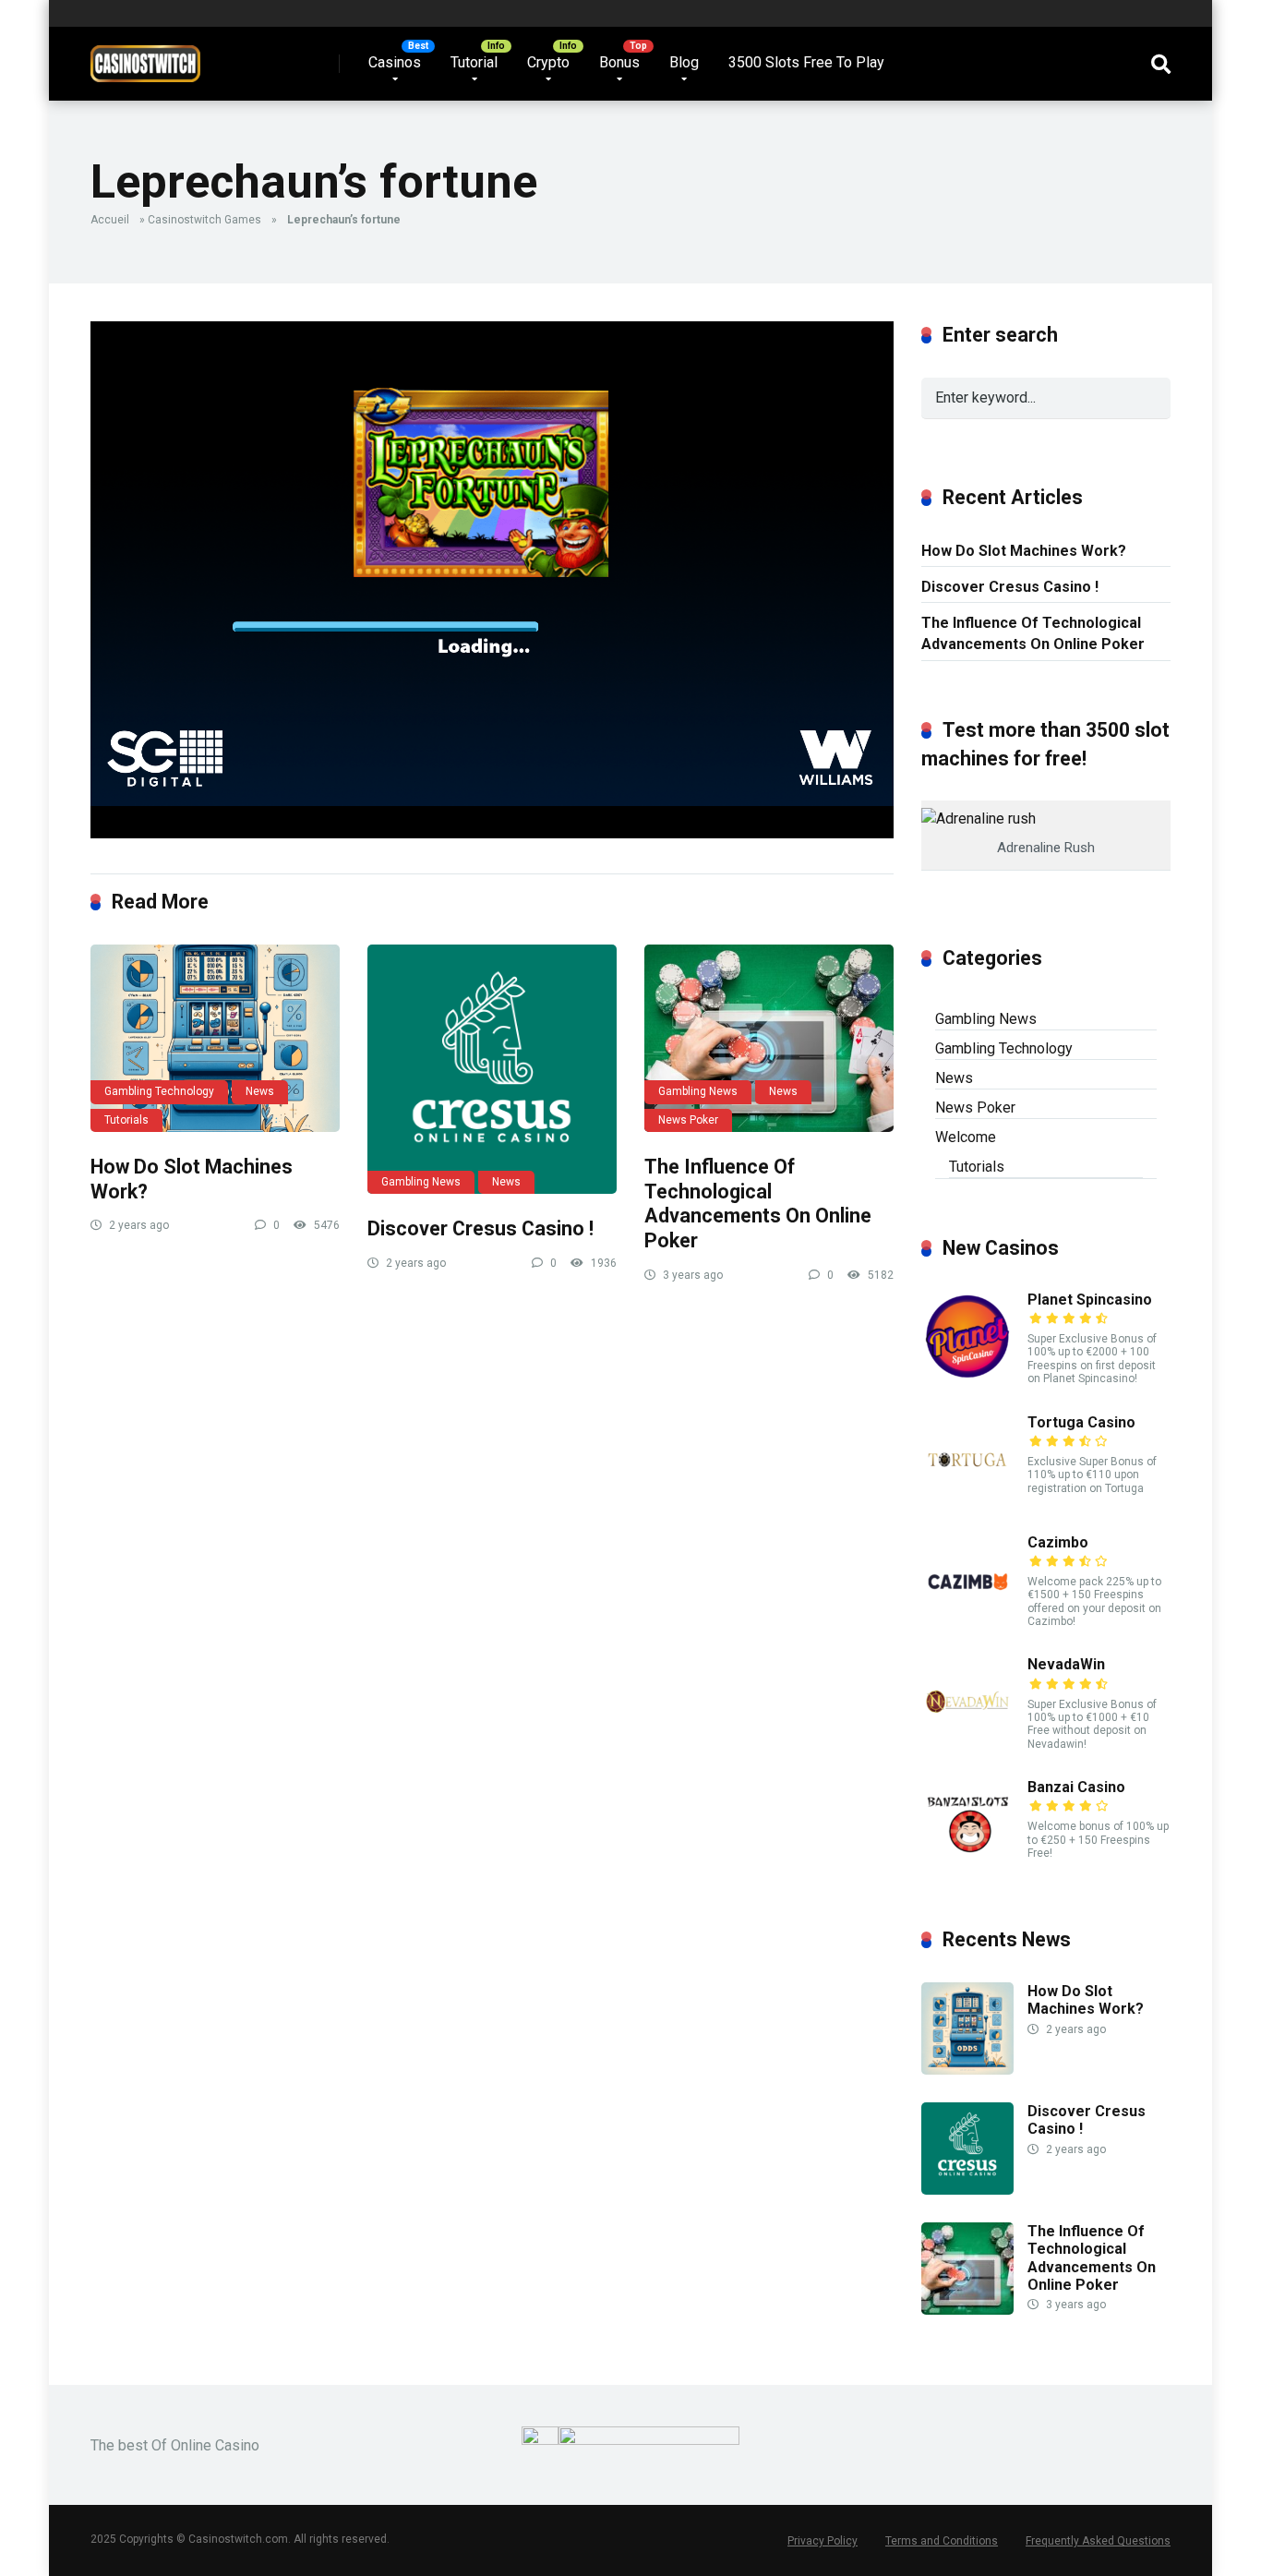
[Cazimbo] (967, 1621)
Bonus (619, 62)
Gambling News (421, 1182)
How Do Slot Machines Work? (1024, 551)
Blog (684, 62)
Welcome (966, 1137)
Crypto (548, 62)
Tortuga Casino (1081, 1422)
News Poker (688, 1120)
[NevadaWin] (967, 1743)
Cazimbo (1058, 1542)
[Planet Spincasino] (967, 1378)
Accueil (110, 220)
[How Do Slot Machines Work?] (215, 1038)
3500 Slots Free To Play (806, 62)
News (260, 1091)
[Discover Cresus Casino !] (492, 1069)
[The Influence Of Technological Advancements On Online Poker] (769, 1038)
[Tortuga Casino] (967, 1501)
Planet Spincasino (1090, 1300)
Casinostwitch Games (204, 220)
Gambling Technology (159, 1091)
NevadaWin (1066, 1664)
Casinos (395, 62)
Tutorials (126, 1120)
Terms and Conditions (942, 2541)
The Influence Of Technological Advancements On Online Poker (758, 1204)
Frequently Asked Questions (1098, 2541)
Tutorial (474, 62)
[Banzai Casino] (967, 1866)
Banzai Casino (1076, 1787)
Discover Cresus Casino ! (480, 1228)
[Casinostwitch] (145, 57)
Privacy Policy (823, 2541)
